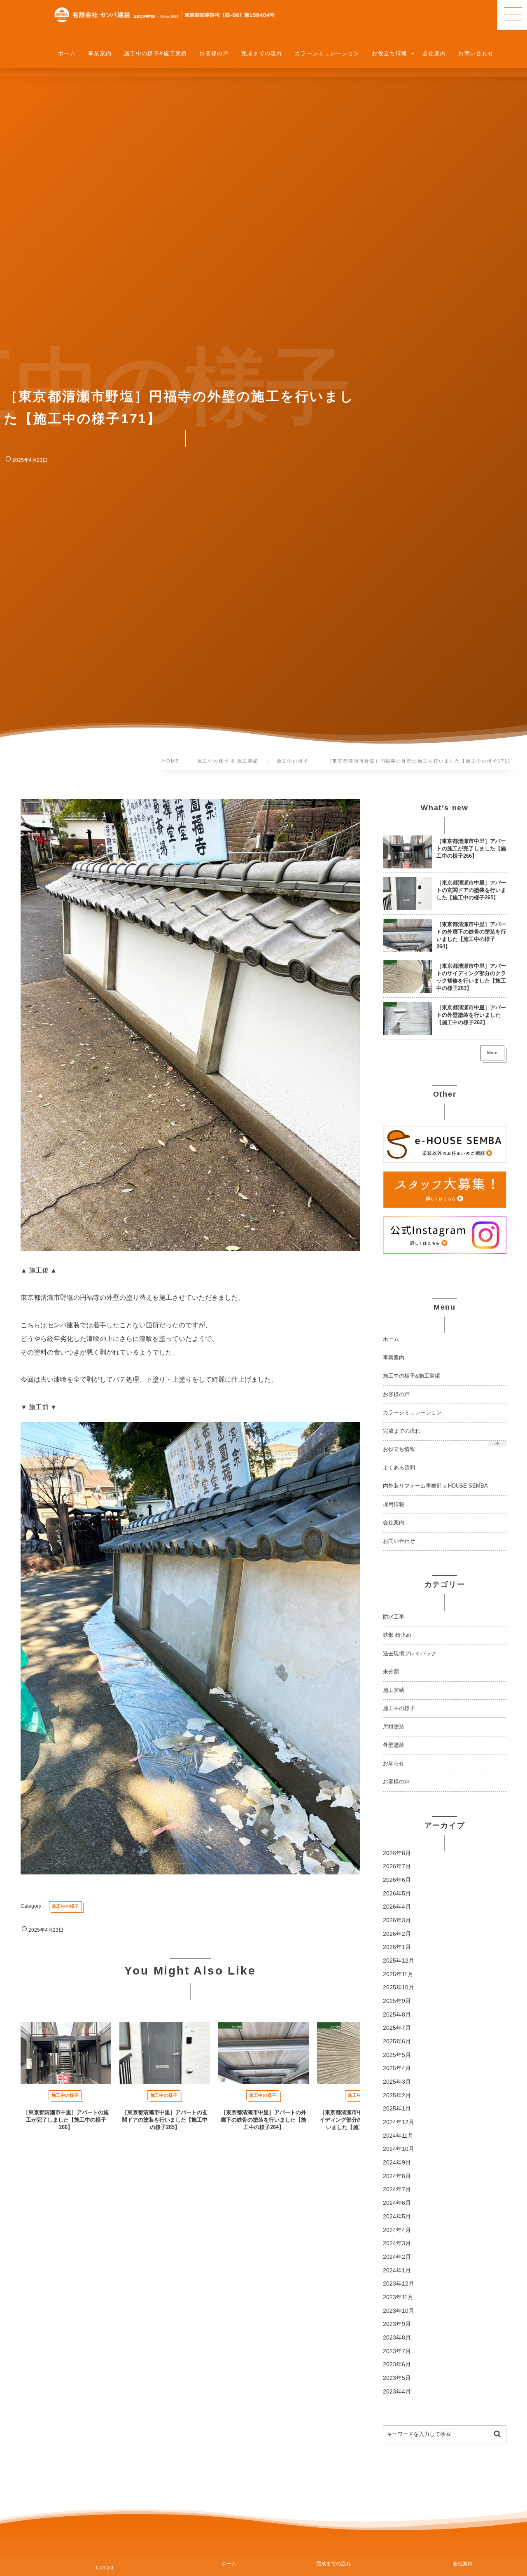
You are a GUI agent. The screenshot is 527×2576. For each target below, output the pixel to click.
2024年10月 (399, 2149)
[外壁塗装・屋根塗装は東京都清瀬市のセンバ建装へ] (165, 15)
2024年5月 (397, 2217)
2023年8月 (397, 2338)
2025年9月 (397, 2001)
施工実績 (394, 1690)
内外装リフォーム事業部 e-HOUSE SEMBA (435, 1486)
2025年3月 (397, 2082)
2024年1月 (397, 2271)
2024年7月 (397, 2189)
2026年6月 (397, 1880)
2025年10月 (399, 1988)
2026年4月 (397, 1907)
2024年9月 (397, 2163)
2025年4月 (397, 2068)
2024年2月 (397, 2257)
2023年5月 (397, 2378)
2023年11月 (398, 2297)
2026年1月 (397, 1947)
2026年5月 (397, 1894)
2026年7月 (397, 1866)
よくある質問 (399, 1468)
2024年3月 (397, 2243)
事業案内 (394, 1358)
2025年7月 (397, 2028)
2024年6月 (397, 2203)
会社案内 (394, 1523)
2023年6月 (397, 2364)
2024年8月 (397, 2176)
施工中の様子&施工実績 (412, 1376)
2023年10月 (399, 2311)
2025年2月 (397, 2095)
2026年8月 (397, 1853)
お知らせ (394, 1764)
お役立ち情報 (399, 1449)
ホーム (391, 1339)
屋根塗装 (394, 1727)
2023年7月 (397, 2351)
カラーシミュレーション (412, 1413)
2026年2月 (397, 1934)
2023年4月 (397, 2392)
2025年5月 (397, 2055)
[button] (512, 15)
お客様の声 (396, 1394)
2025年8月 (397, 2015)
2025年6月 (397, 2041)
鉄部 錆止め (397, 1635)
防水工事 (394, 1617)
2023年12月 (399, 2284)
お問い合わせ (399, 1541)
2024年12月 (399, 2122)
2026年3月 (397, 1920)
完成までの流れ (402, 1431)
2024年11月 (398, 2136)
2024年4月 (397, 2230)
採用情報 (394, 1504)
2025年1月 (397, 2109)
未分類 (391, 1672)
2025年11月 (398, 1974)
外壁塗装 (394, 1745)
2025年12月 (399, 1961)
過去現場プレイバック (410, 1654)
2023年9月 (397, 2324)
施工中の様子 (399, 1708)
